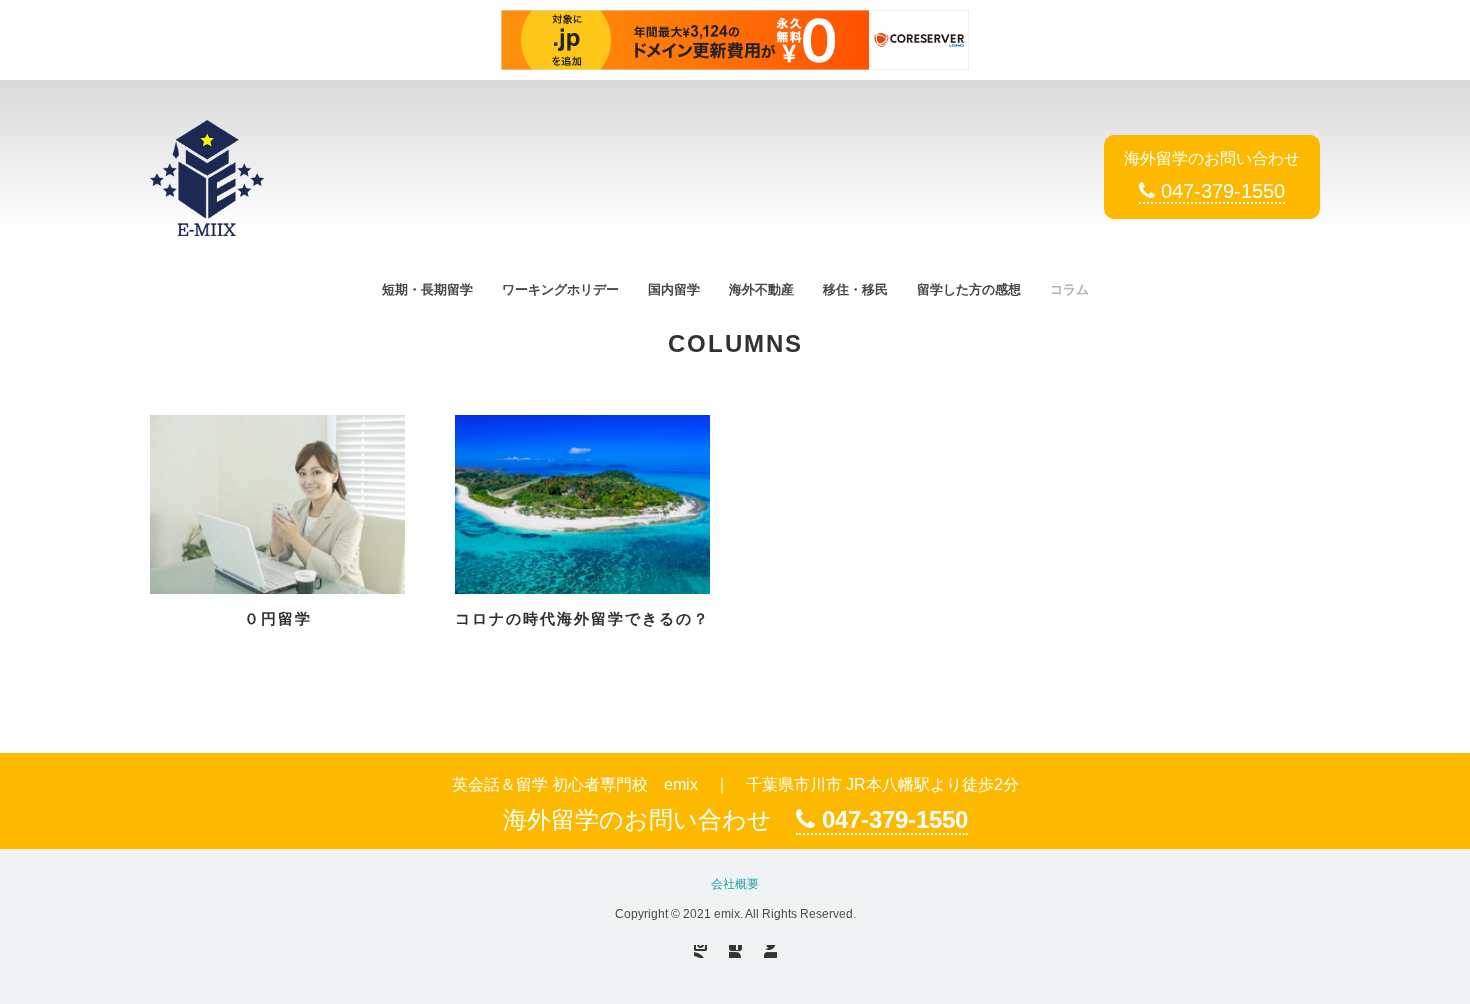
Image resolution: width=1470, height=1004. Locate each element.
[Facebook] (735, 951)
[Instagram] (700, 951)
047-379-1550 (1220, 191)
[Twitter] (770, 951)
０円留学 (278, 618)
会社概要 (735, 884)
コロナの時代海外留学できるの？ (582, 618)
